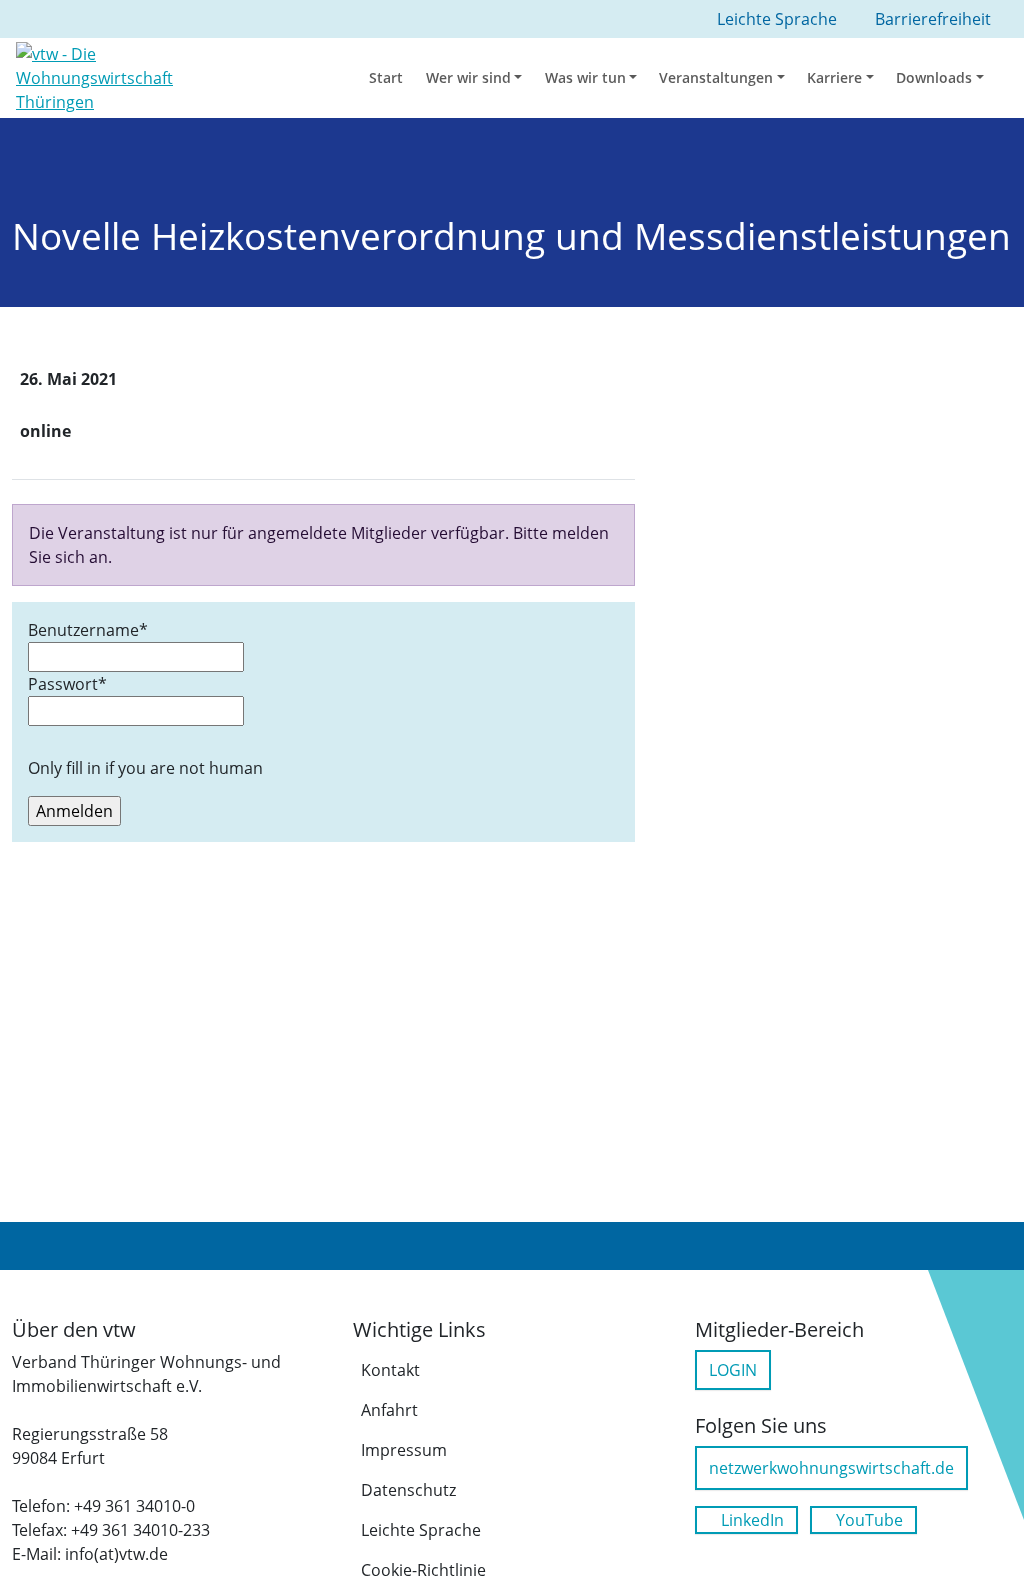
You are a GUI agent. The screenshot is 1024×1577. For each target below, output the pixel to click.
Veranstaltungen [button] (716, 77)
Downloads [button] (934, 77)
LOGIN (733, 1370)
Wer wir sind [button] (468, 77)
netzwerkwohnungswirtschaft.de (831, 1468)
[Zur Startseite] (128, 76)
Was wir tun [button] (585, 77)
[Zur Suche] (1011, 78)
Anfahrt (389, 1410)
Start (386, 77)
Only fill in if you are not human (145, 768)
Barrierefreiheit (933, 19)
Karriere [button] (834, 77)
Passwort (67, 684)
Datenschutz (408, 1490)
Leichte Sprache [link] (777, 19)
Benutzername (88, 630)
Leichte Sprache (421, 1530)
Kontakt (390, 1370)
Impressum (404, 1450)
